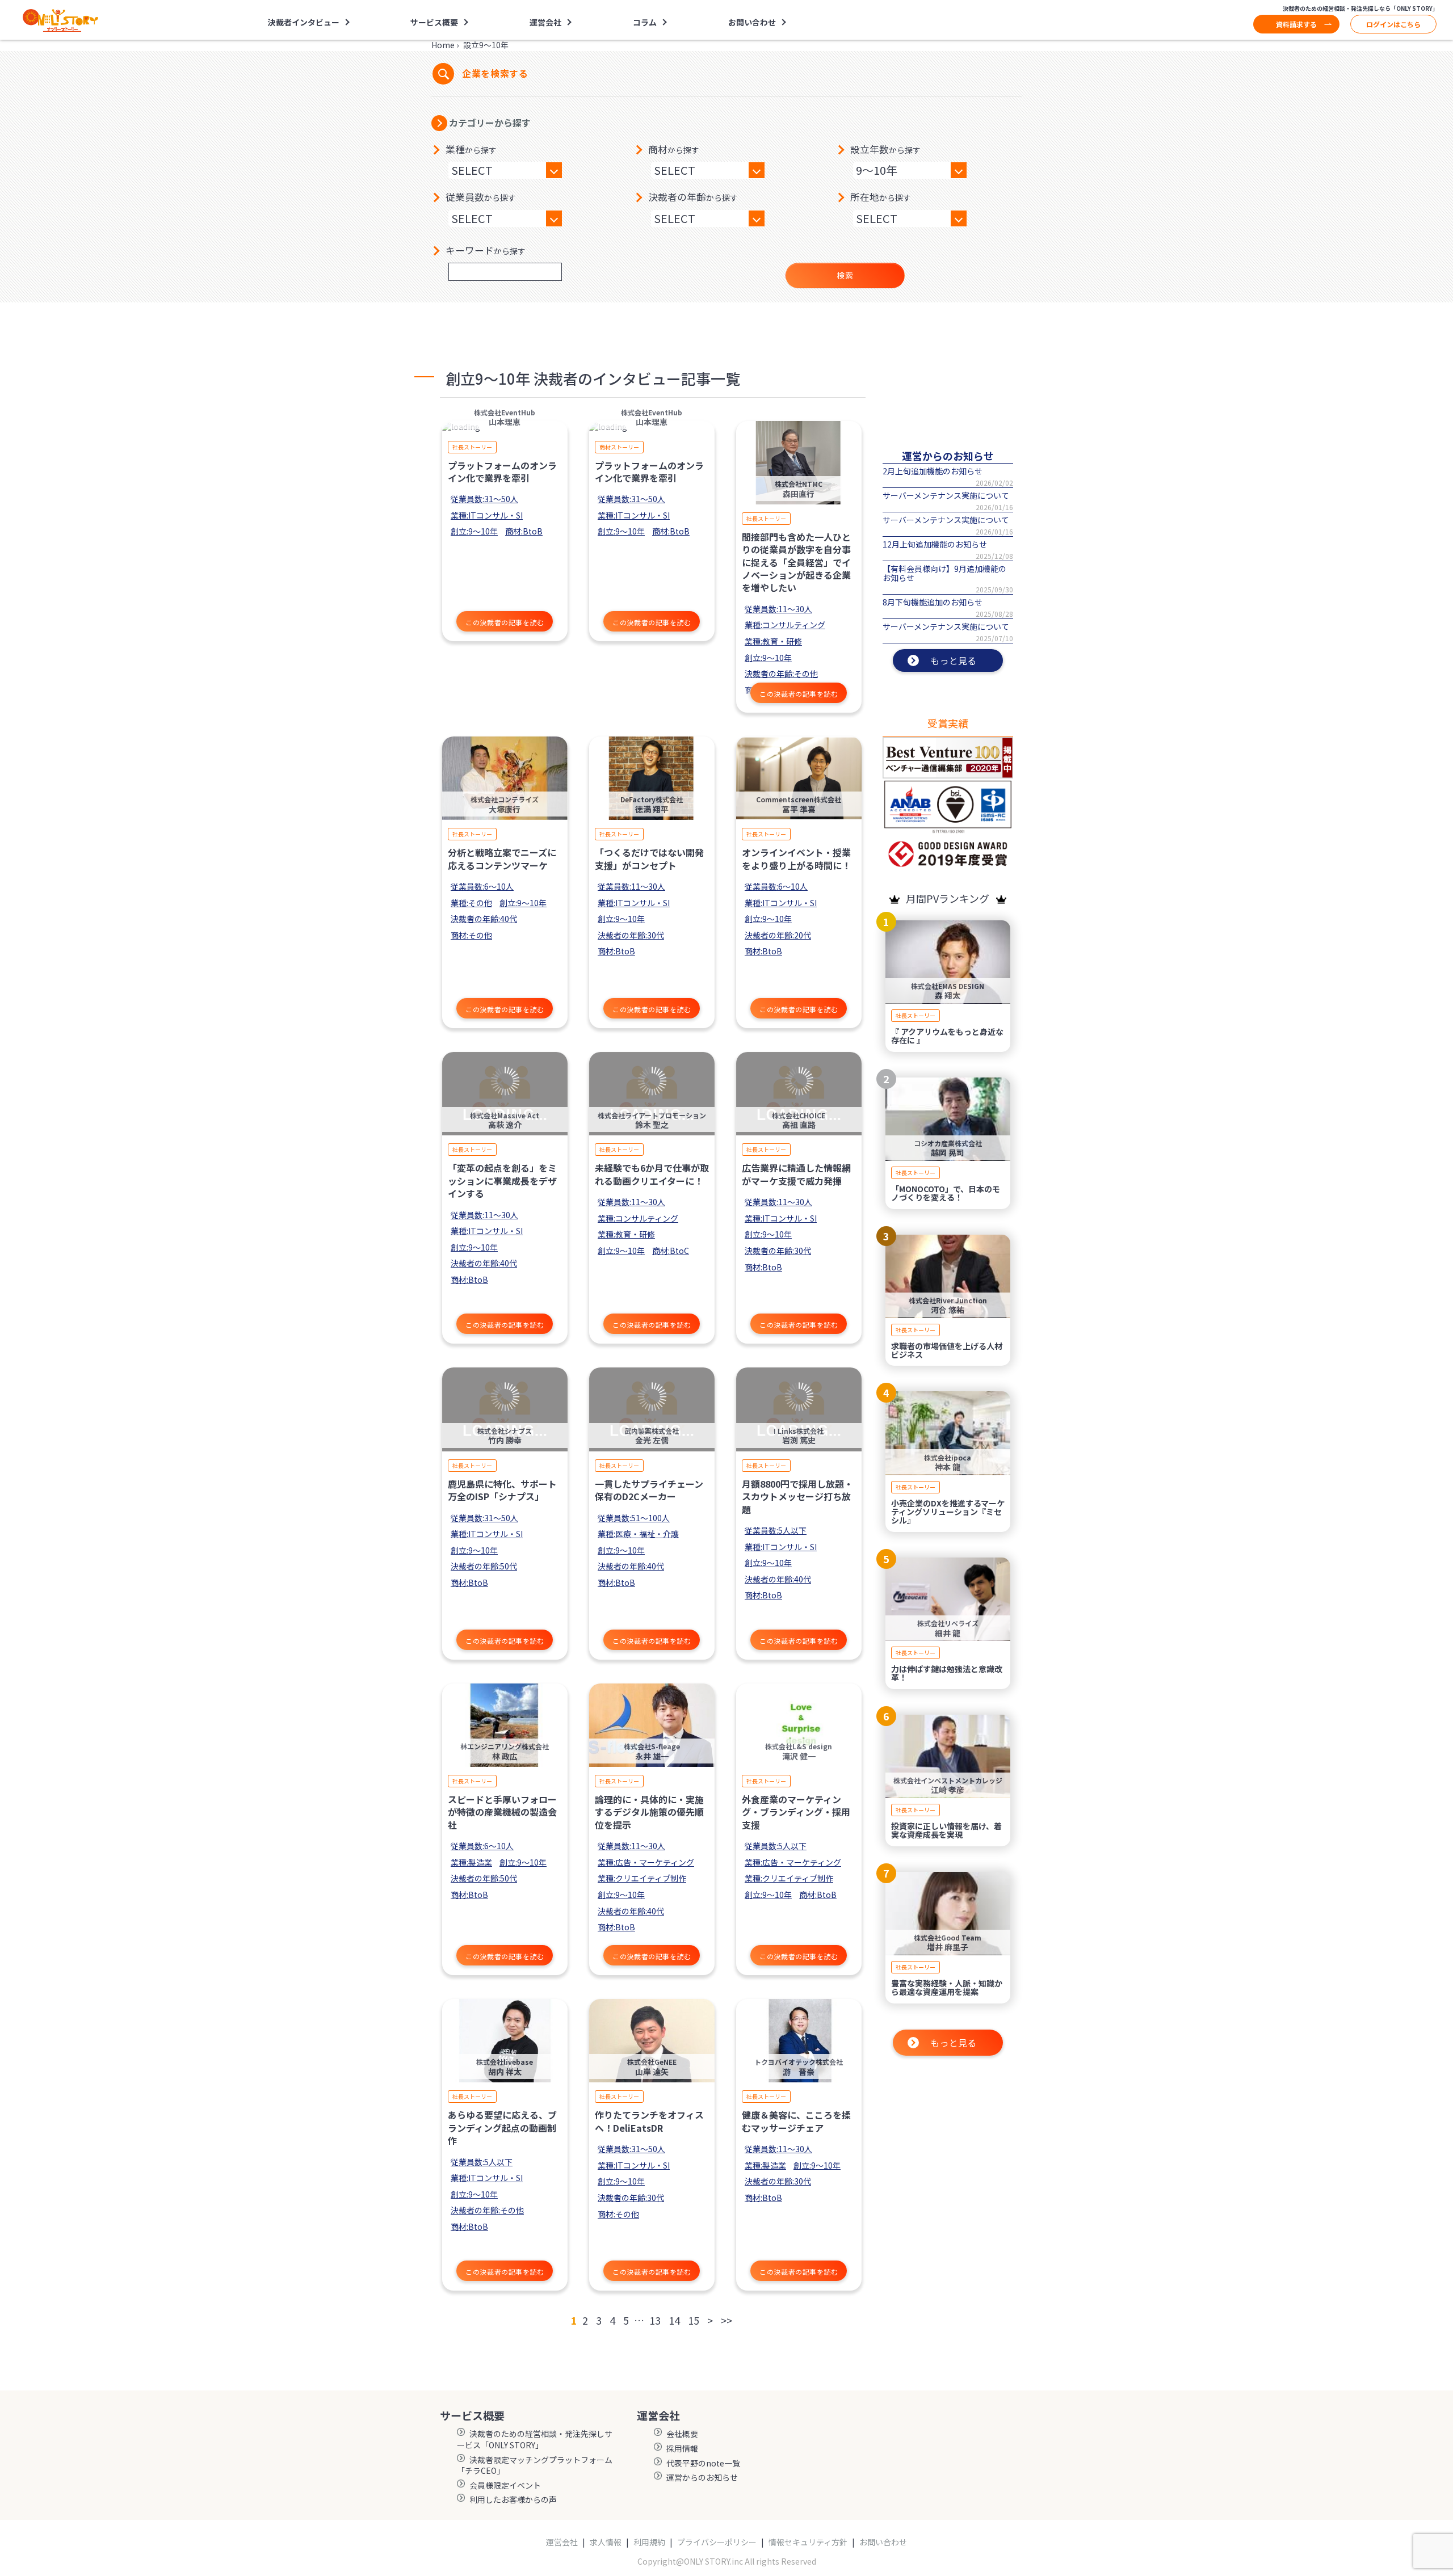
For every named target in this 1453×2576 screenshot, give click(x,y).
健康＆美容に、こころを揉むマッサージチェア (796, 2121)
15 (694, 2320)
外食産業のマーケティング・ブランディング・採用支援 (796, 1812)
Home (443, 45)
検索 (845, 275)
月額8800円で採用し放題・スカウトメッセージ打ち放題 (797, 1497)
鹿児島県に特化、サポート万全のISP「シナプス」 (502, 1490)
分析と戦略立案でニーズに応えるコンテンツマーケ (502, 858)
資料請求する (1296, 24)
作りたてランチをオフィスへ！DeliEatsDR (649, 2121)
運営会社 (562, 2542)
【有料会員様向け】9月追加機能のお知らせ (944, 573)
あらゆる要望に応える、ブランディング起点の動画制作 (502, 2127)
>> (726, 2320)
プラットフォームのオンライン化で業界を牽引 (502, 472)
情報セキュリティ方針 (808, 2542)
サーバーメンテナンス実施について (946, 495)
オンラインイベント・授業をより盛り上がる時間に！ (796, 858)
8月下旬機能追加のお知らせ (933, 602)
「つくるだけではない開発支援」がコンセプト (649, 858)
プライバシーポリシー (717, 2542)
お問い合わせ (752, 22)
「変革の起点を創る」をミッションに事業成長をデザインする (502, 1180)
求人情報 (606, 2542)
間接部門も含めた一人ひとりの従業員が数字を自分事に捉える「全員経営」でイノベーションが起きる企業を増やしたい (796, 562)
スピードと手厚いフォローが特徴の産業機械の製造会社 (502, 1812)
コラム (645, 22)
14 (674, 2320)
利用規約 (649, 2542)
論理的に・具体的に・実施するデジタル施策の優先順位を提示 (649, 1812)
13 (655, 2320)
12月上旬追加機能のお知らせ (935, 544)
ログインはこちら (1393, 24)
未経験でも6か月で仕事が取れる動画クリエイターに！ (652, 1174)
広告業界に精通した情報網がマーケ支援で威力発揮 (796, 1174)
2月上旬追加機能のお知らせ (933, 471)
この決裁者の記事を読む (505, 622)
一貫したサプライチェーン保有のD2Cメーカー (649, 1490)
